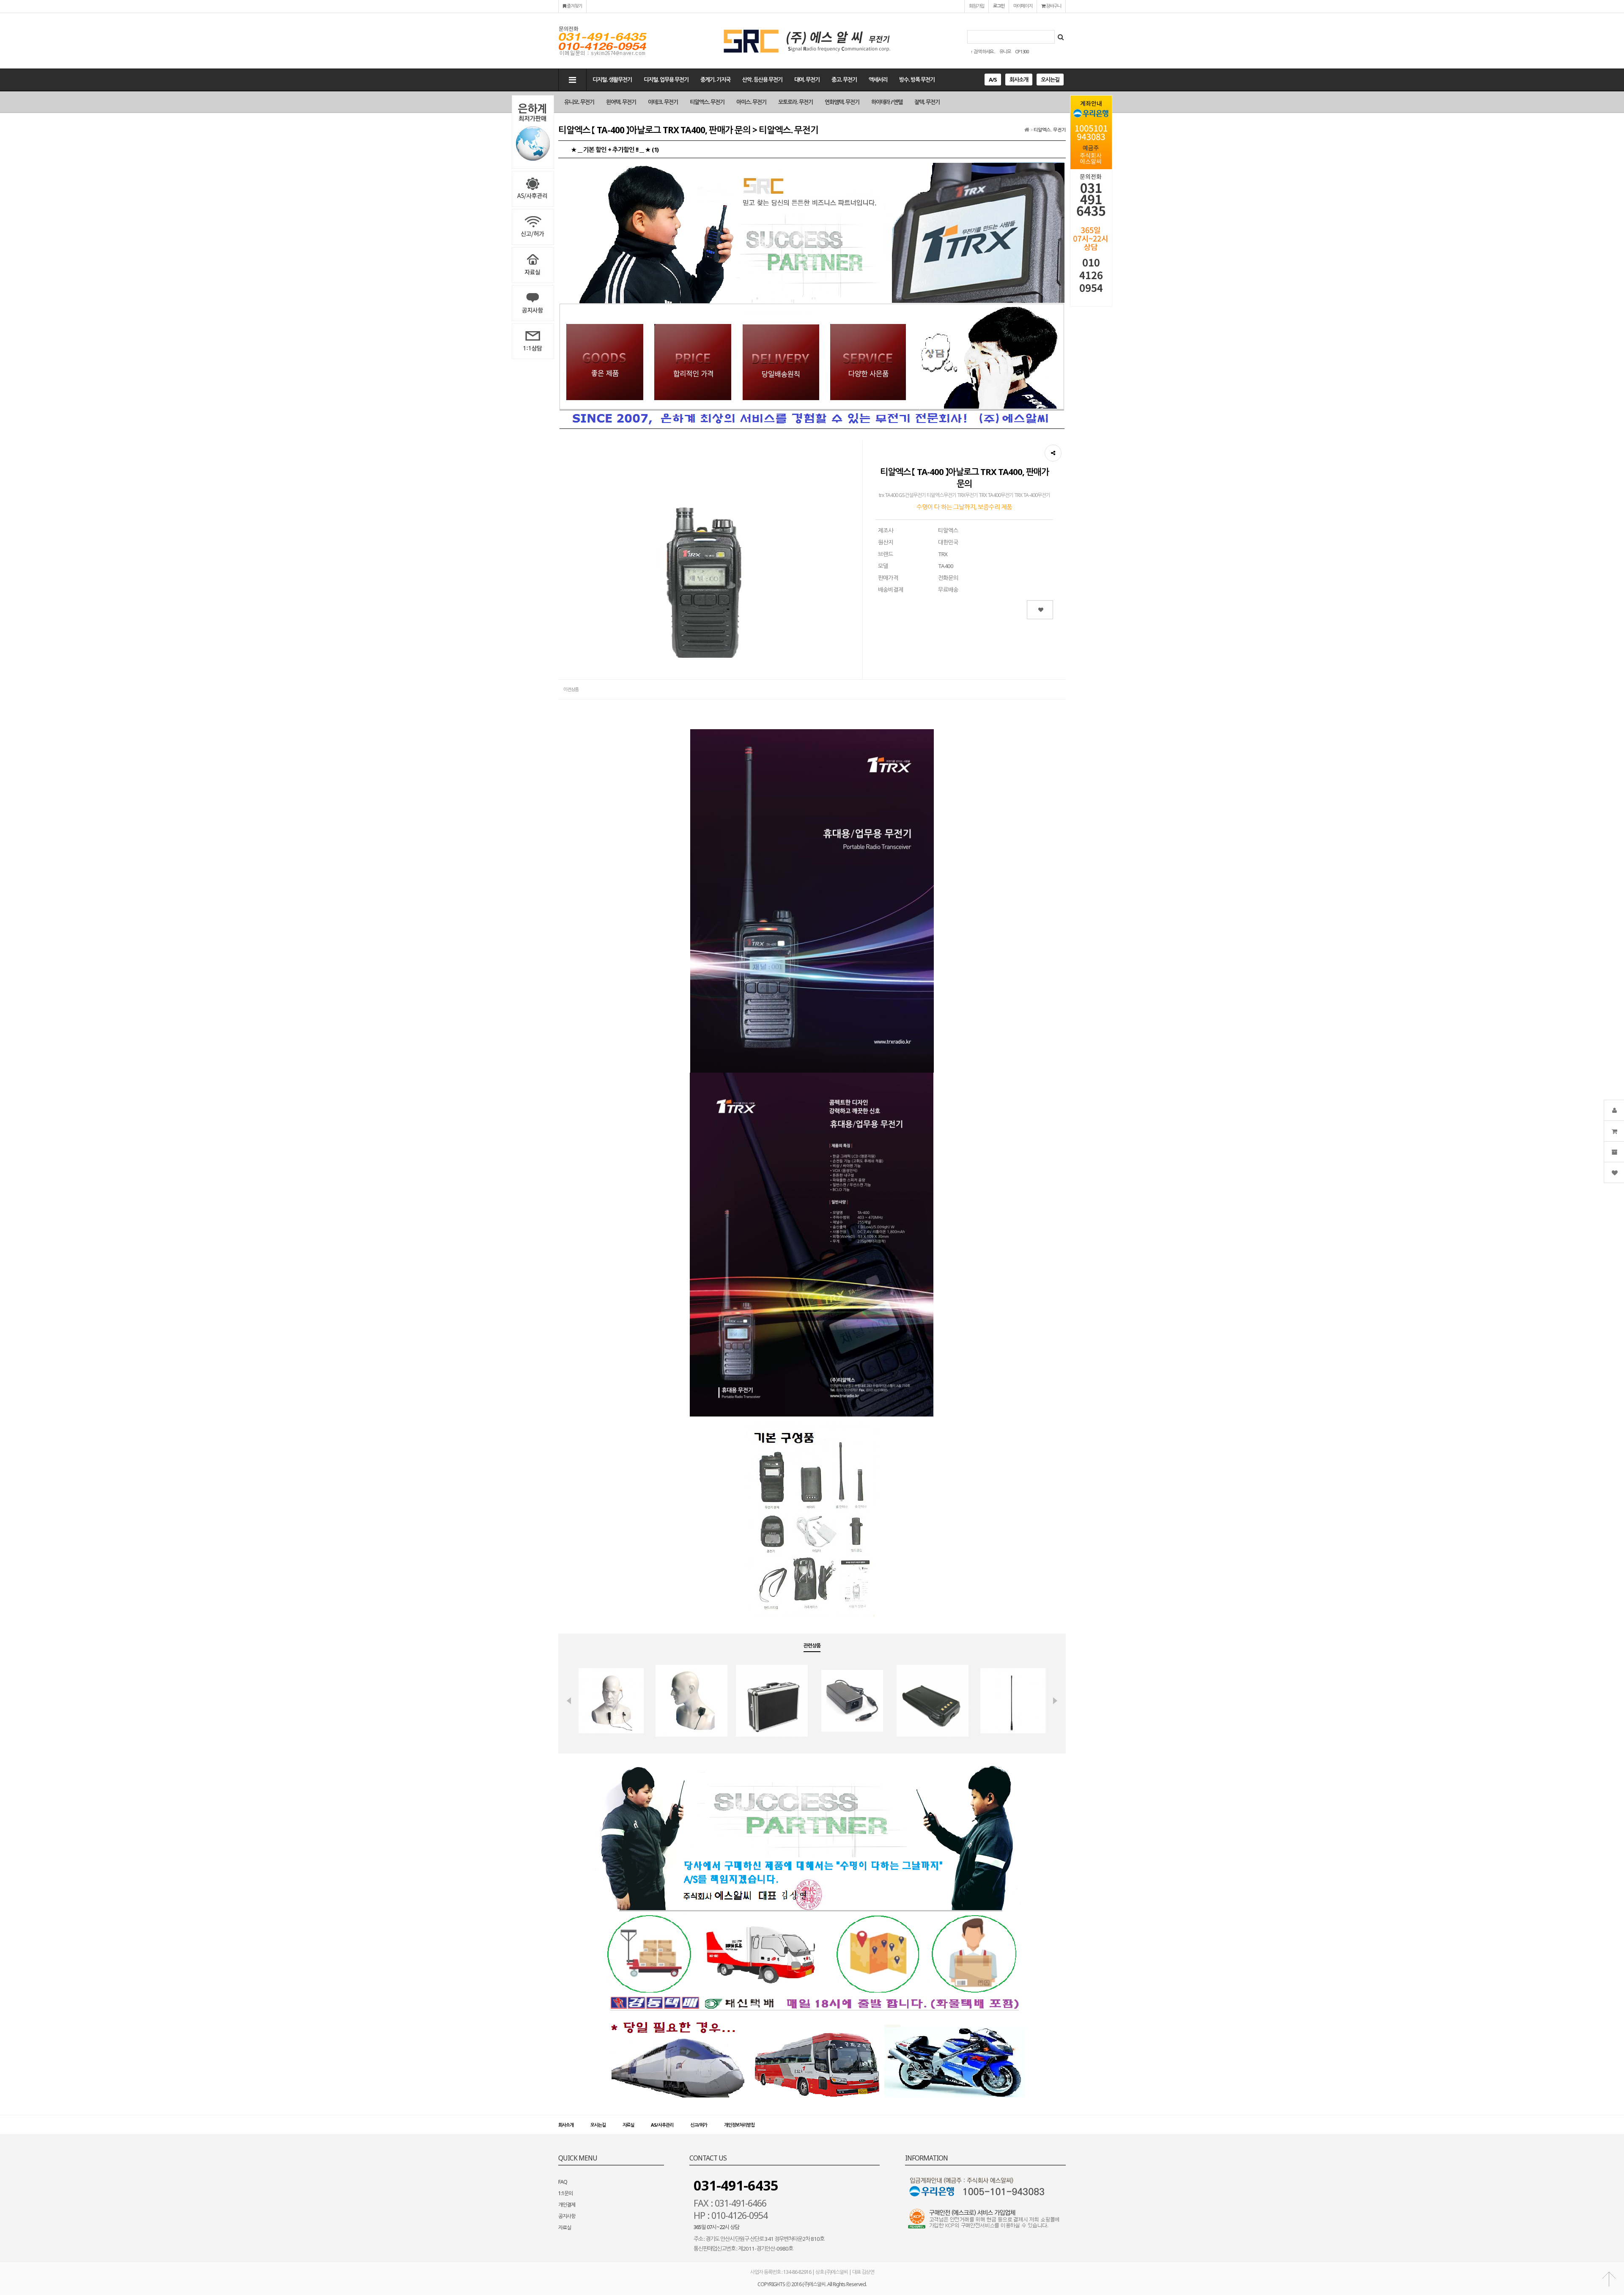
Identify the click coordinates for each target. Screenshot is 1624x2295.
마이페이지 (1023, 6)
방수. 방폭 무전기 (917, 80)
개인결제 (567, 2205)
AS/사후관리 (662, 2125)
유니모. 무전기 (579, 102)
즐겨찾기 (574, 6)
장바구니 (1053, 6)
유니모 (1005, 51)
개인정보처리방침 (739, 2125)
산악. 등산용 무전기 (762, 80)
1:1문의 (565, 2193)
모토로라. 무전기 (796, 102)
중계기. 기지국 (715, 80)
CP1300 (1022, 51)
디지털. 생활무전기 (612, 80)
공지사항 (567, 2216)
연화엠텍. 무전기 (842, 102)
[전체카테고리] (572, 80)
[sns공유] (1053, 453)
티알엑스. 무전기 (707, 102)
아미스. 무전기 (751, 102)
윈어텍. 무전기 (621, 102)
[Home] (1027, 130)
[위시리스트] (1040, 610)
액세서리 (878, 80)
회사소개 (1019, 80)
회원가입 (977, 6)
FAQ (563, 2182)
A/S (993, 80)
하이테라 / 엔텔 (887, 102)
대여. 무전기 (807, 80)
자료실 (628, 2125)
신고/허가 (699, 2125)
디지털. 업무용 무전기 (666, 80)
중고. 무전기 (844, 80)
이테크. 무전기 (663, 102)
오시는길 (1050, 80)
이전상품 (571, 689)
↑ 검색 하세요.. (983, 51)
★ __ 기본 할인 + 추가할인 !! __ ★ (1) (615, 149)
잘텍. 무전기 (927, 102)
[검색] (1061, 37)
